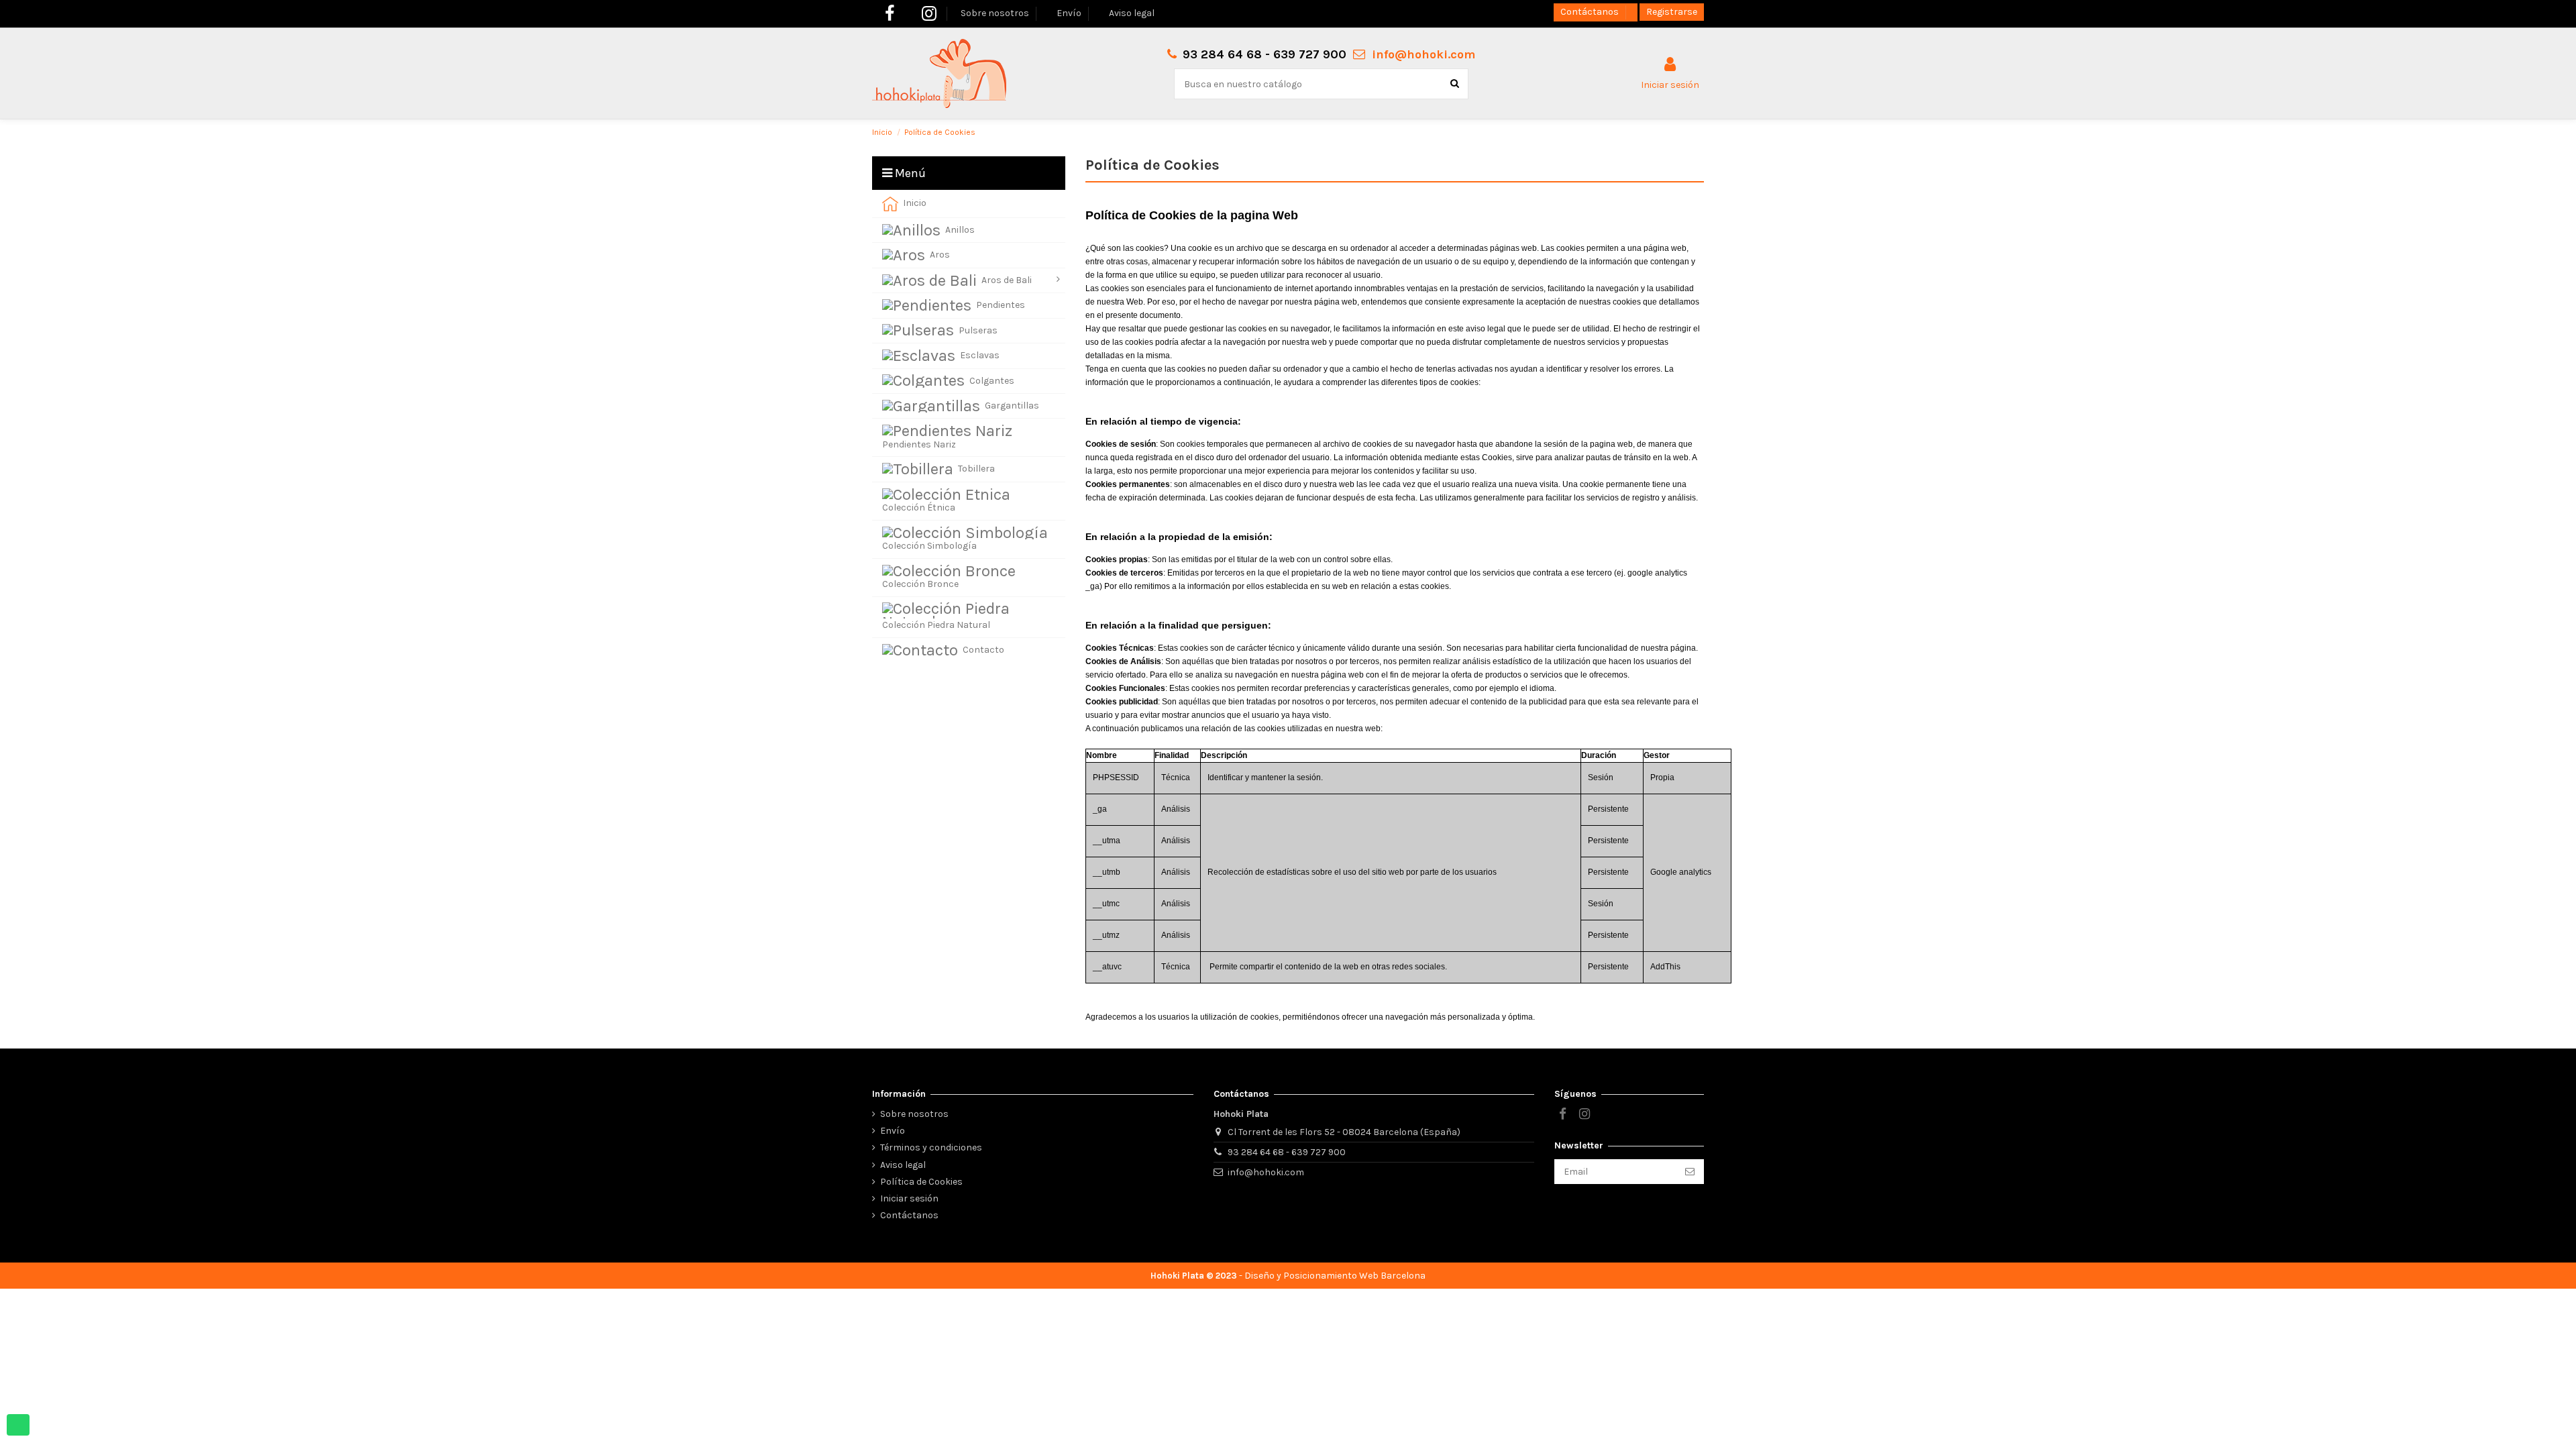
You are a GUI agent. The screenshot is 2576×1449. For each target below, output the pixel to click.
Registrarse (1672, 12)
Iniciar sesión (909, 1198)
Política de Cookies (921, 1182)
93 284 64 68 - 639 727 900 (1287, 1152)
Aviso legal (1132, 13)
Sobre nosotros (996, 13)
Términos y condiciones (931, 1147)
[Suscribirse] (1690, 1172)
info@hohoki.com (1424, 54)
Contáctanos (1591, 12)
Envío (1070, 13)
